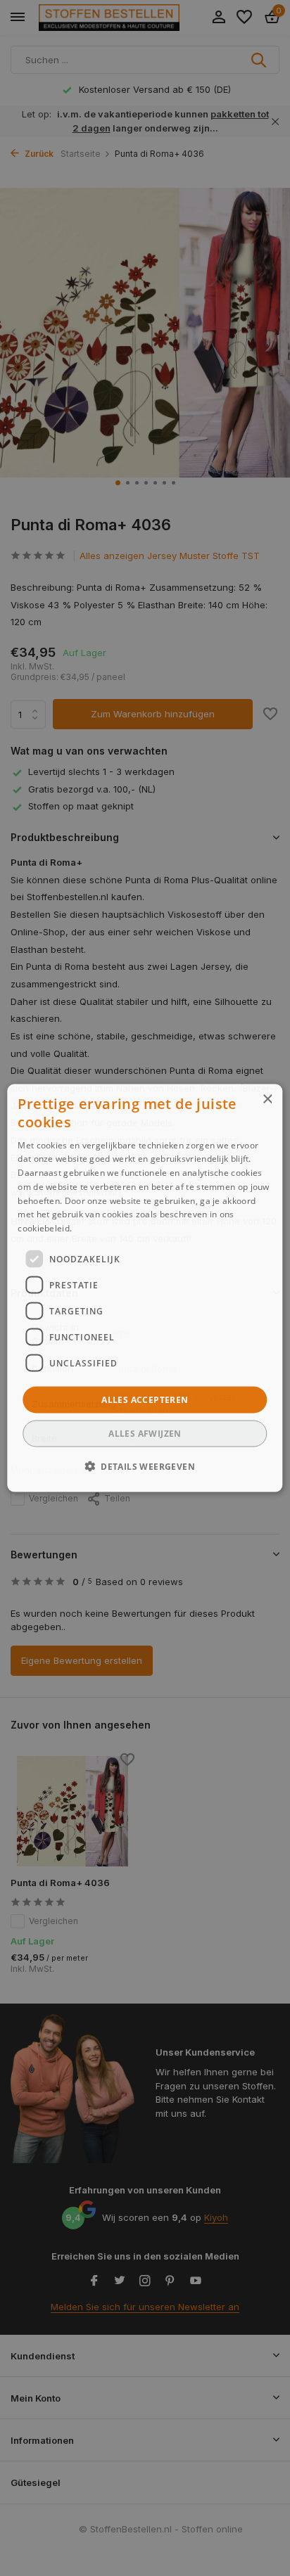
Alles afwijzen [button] (145, 1434)
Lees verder (99, 1228)
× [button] (267, 1099)
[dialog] (145, 1288)
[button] (145, 1466)
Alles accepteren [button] (145, 1400)
